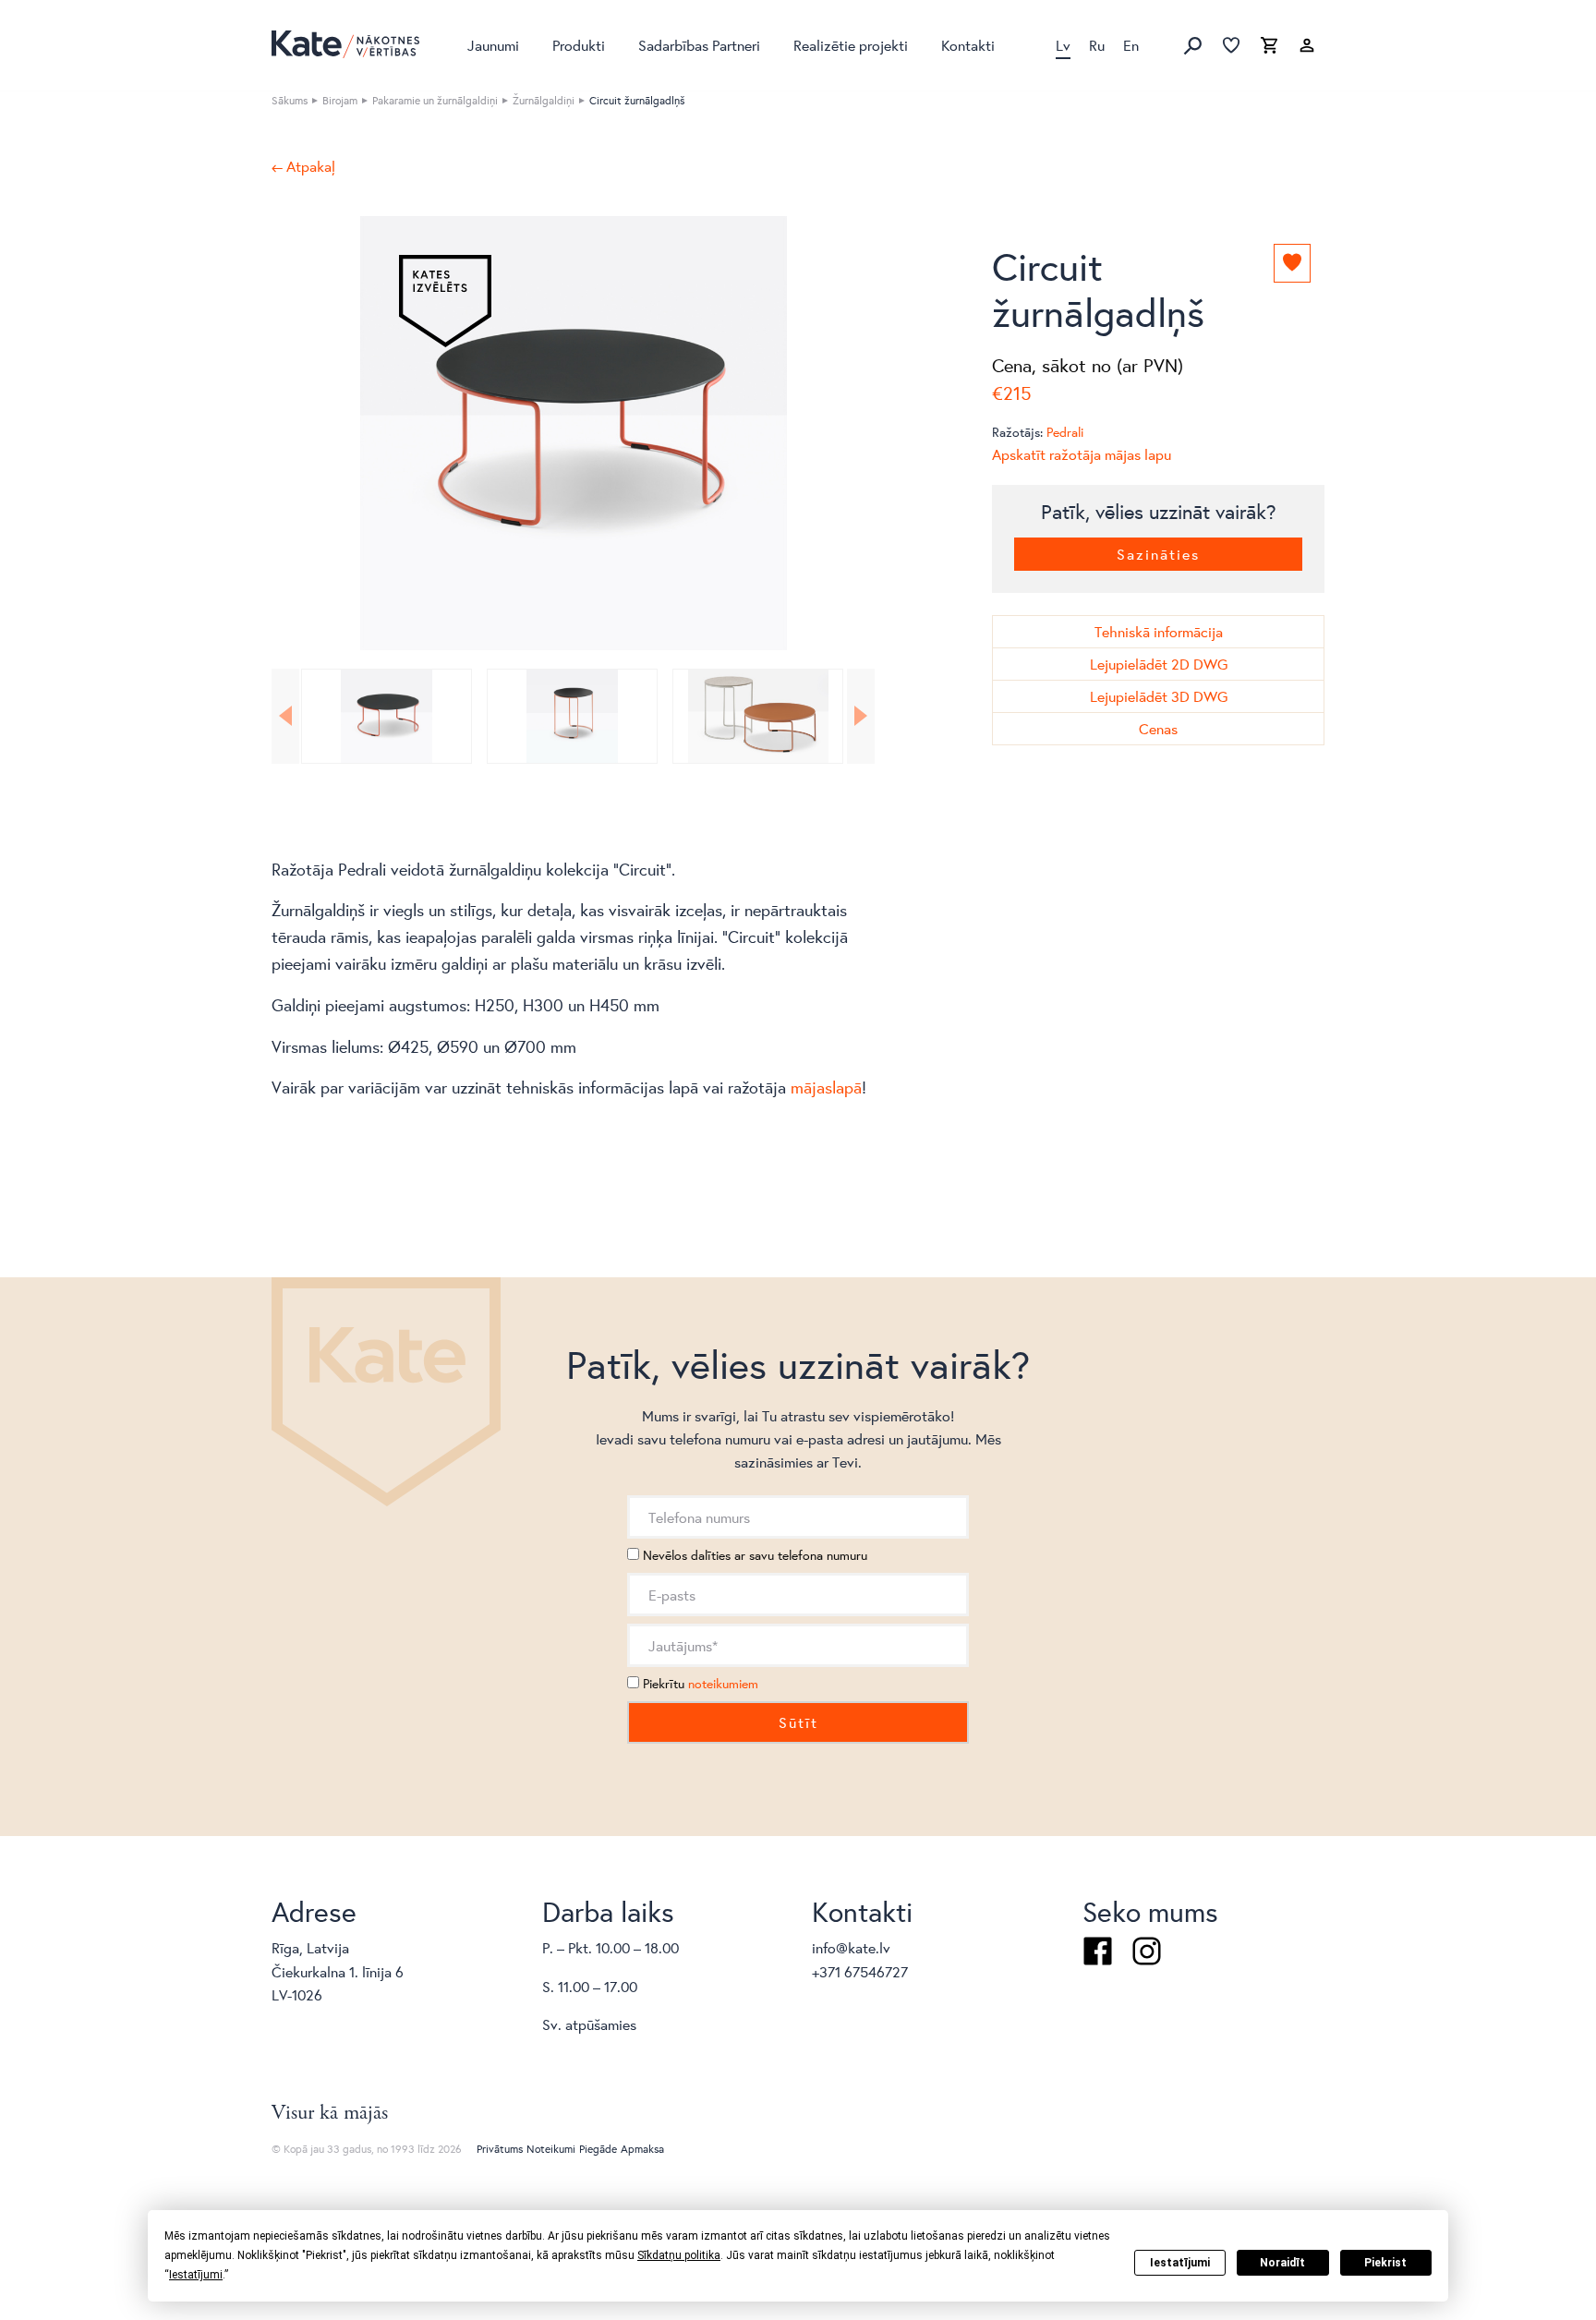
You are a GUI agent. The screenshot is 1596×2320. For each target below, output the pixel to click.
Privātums (500, 2149)
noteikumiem (723, 1684)
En (1131, 45)
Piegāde (598, 2149)
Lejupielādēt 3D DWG (1159, 696)
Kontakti (968, 45)
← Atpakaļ (303, 166)
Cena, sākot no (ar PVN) (1088, 365)
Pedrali (1065, 432)
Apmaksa (642, 2149)
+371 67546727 (860, 1971)
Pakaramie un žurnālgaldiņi (435, 100)
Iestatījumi (1180, 2263)
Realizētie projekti (851, 45)
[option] (573, 433)
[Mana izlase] (1231, 46)
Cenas (1158, 728)
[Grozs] (1269, 46)
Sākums (290, 100)
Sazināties (1158, 554)
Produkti (579, 45)
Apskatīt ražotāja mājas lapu (1082, 454)
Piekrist (1385, 2263)
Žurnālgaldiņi (544, 100)
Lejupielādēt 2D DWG (1159, 664)
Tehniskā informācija (1159, 631)
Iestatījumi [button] (196, 2275)
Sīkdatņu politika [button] (679, 2255)
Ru (1097, 45)
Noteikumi (551, 2149)
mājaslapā (826, 1087)
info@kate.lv (851, 1947)
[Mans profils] (1307, 46)
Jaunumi (493, 45)
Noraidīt (1282, 2263)
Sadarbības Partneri (699, 45)
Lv (1063, 45)
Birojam (340, 100)
